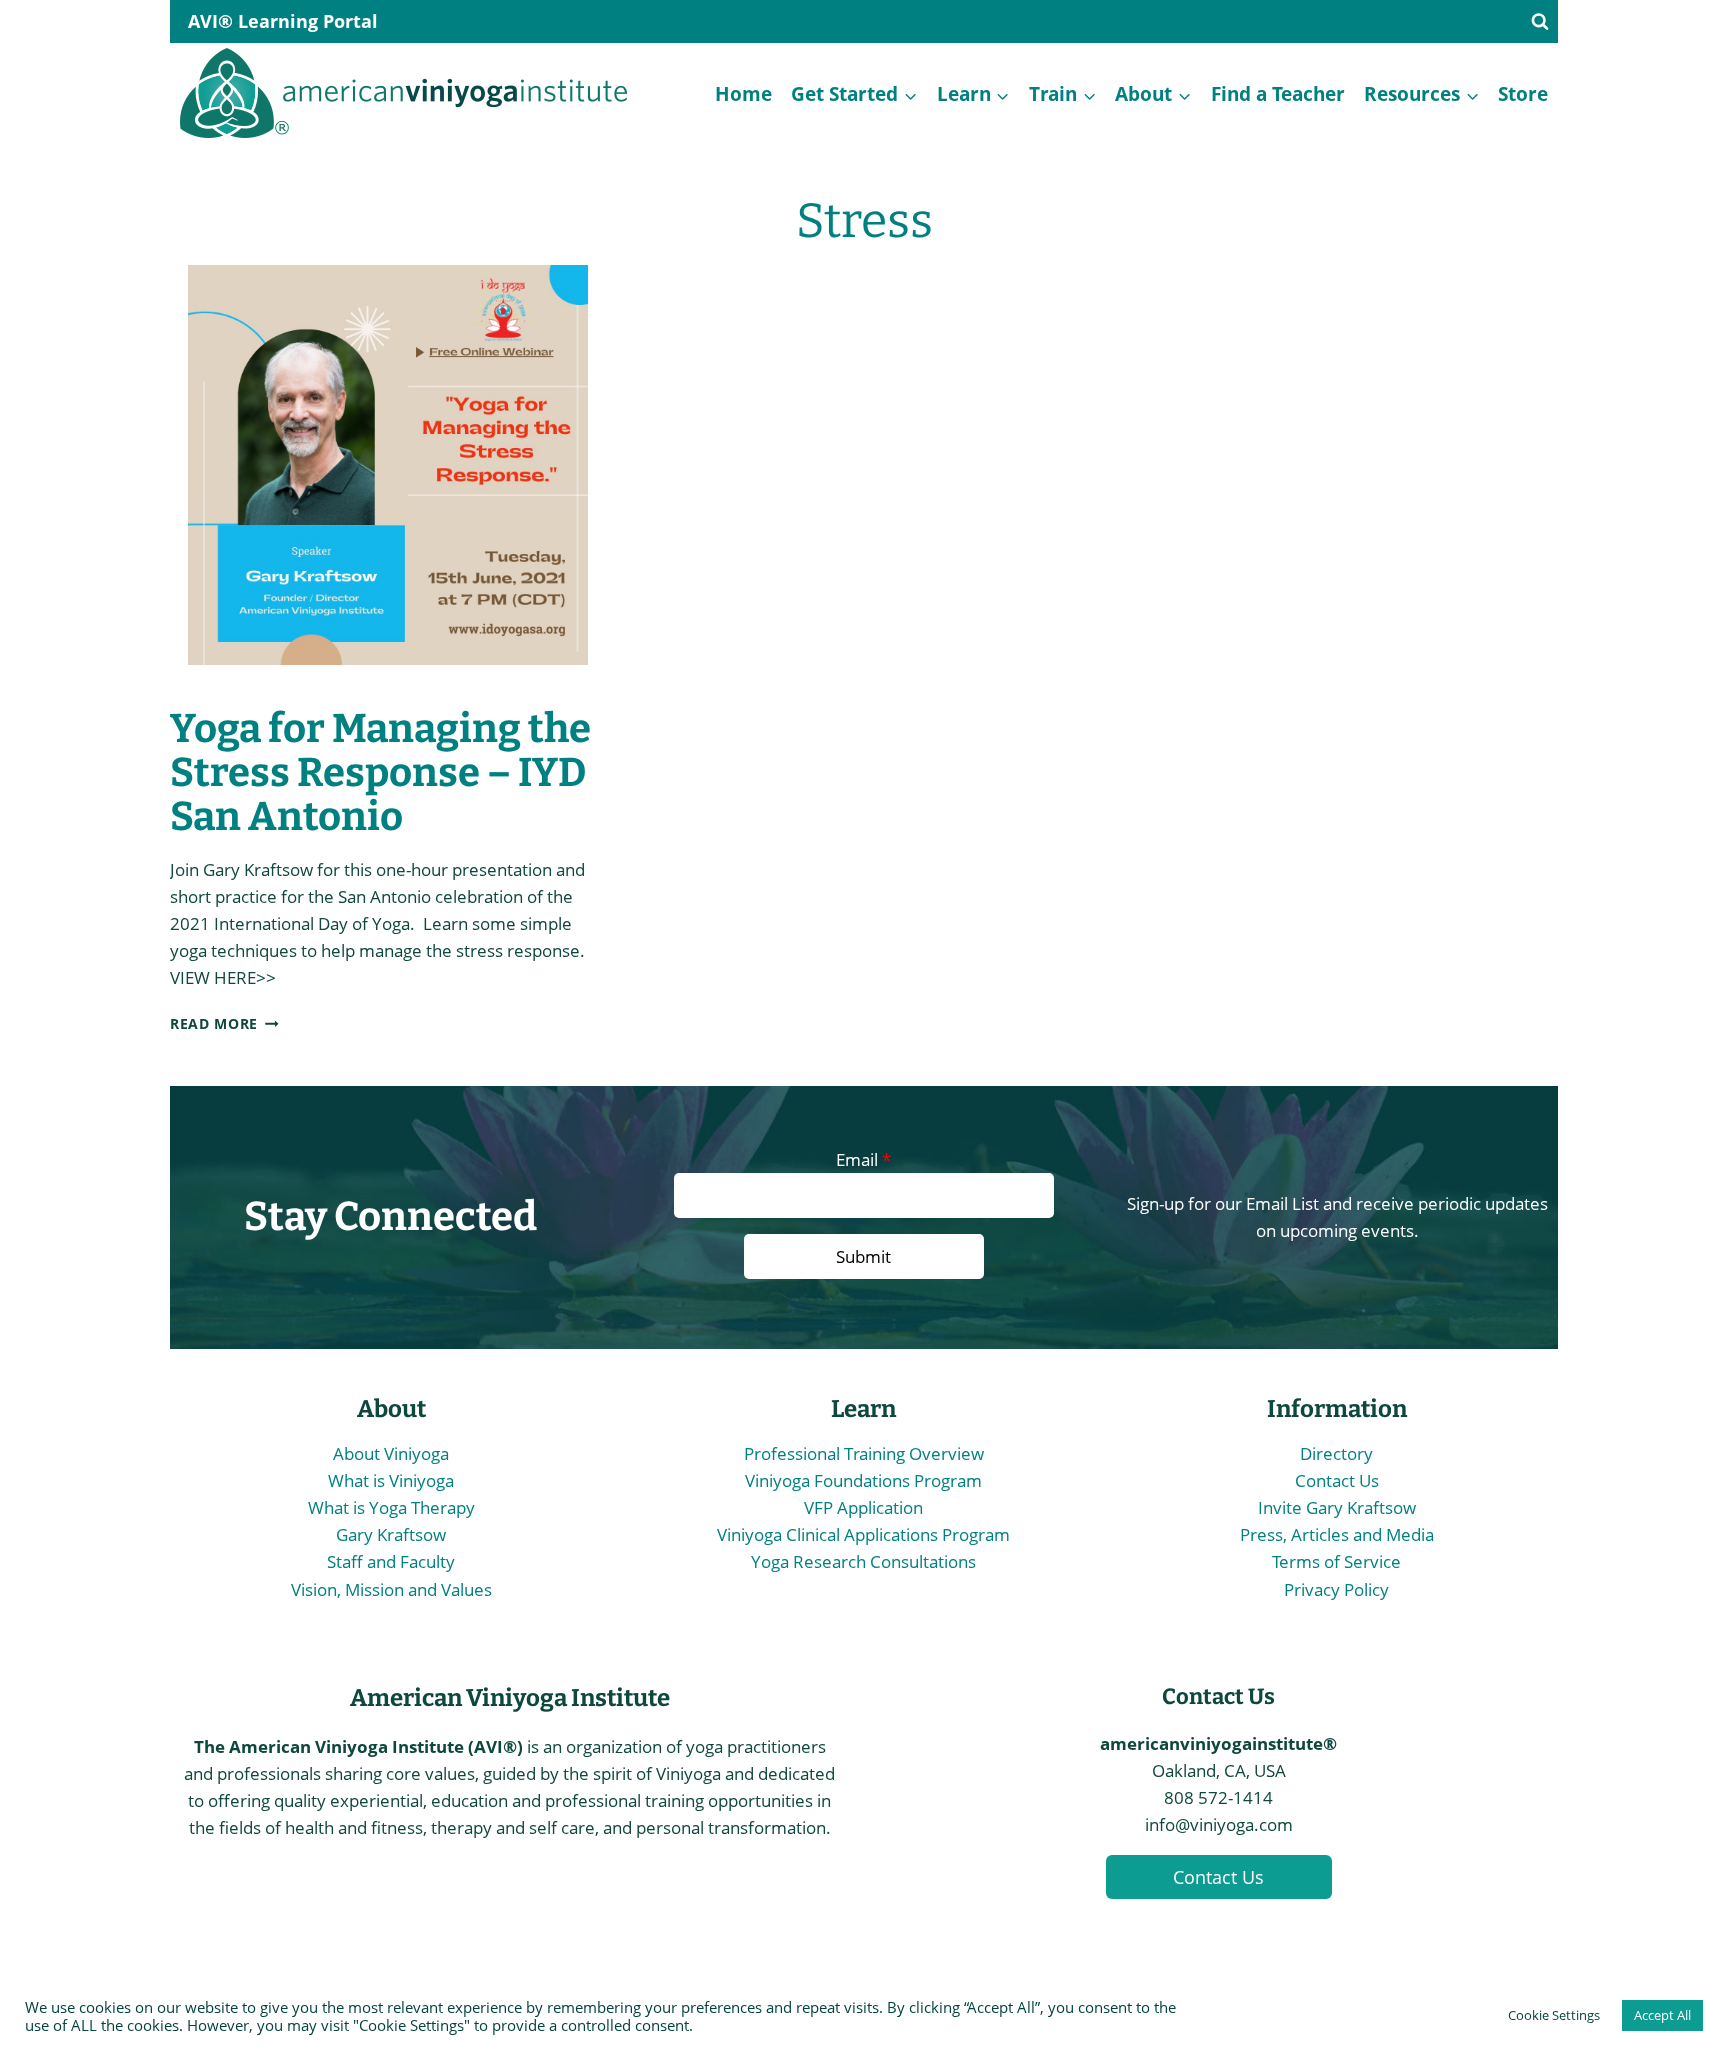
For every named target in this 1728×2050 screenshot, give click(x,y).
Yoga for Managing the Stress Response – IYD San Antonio (380, 773)
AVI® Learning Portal (283, 21)
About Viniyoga (391, 1453)
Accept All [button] (1662, 2015)
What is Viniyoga (391, 1480)
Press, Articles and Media (1337, 1534)
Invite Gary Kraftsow (1337, 1507)
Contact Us (1337, 1480)
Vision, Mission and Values (391, 1589)
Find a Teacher (1278, 93)
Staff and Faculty (391, 1561)
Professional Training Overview (864, 1453)
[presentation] (388, 477)
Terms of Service (1336, 1561)
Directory (1336, 1453)
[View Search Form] (1540, 22)
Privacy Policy (1336, 1589)
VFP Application (863, 1507)
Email (863, 1159)
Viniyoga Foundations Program (863, 1480)
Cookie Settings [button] (1554, 2015)
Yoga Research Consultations (863, 1561)
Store (1523, 93)
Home (743, 93)
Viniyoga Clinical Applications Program (863, 1534)
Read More (224, 1023)
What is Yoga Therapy (391, 1507)
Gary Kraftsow (391, 1534)
